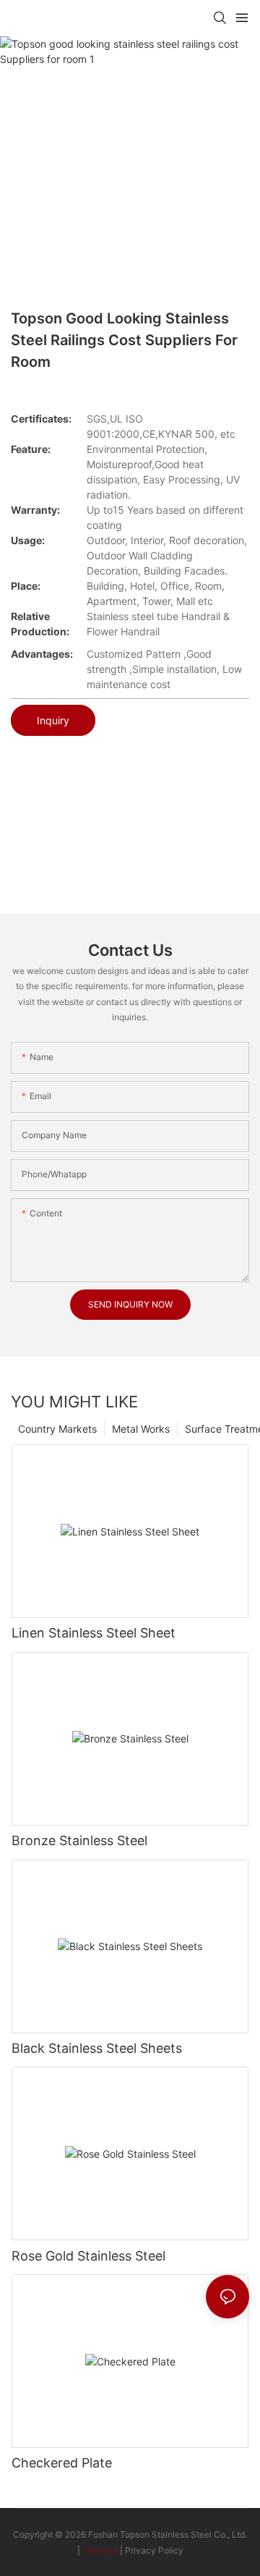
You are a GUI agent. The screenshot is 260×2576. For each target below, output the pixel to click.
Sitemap (100, 2550)
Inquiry (53, 720)
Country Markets (57, 1429)
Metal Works (141, 1429)
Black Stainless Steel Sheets (97, 2048)
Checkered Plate (62, 2463)
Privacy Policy (154, 2550)
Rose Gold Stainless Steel (88, 2256)
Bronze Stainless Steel (79, 1840)
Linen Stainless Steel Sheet (94, 1633)
